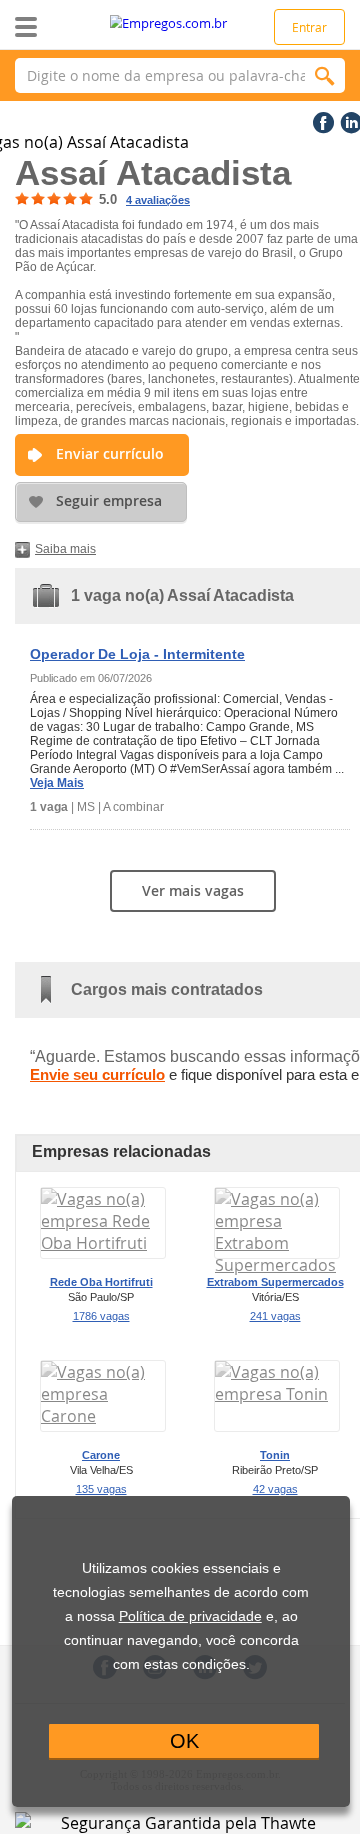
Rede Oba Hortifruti (101, 1282)
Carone (101, 1455)
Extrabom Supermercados (275, 1282)
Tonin (275, 1455)
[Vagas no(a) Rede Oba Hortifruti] (103, 1243)
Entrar (309, 27)
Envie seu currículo (97, 1074)
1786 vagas (101, 1316)
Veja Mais (57, 783)
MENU (57, 27)
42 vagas (275, 1489)
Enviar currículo (110, 453)
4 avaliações (158, 200)
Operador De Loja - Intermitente (137, 654)
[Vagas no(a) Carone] (103, 1416)
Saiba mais (65, 549)
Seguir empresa (109, 500)
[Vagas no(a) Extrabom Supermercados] (277, 1265)
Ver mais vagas (193, 890)
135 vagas (101, 1489)
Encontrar (325, 75)
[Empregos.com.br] (180, 23)
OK (184, 1741)
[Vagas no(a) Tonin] (277, 1394)
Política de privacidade (190, 1616)
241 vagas (275, 1316)
